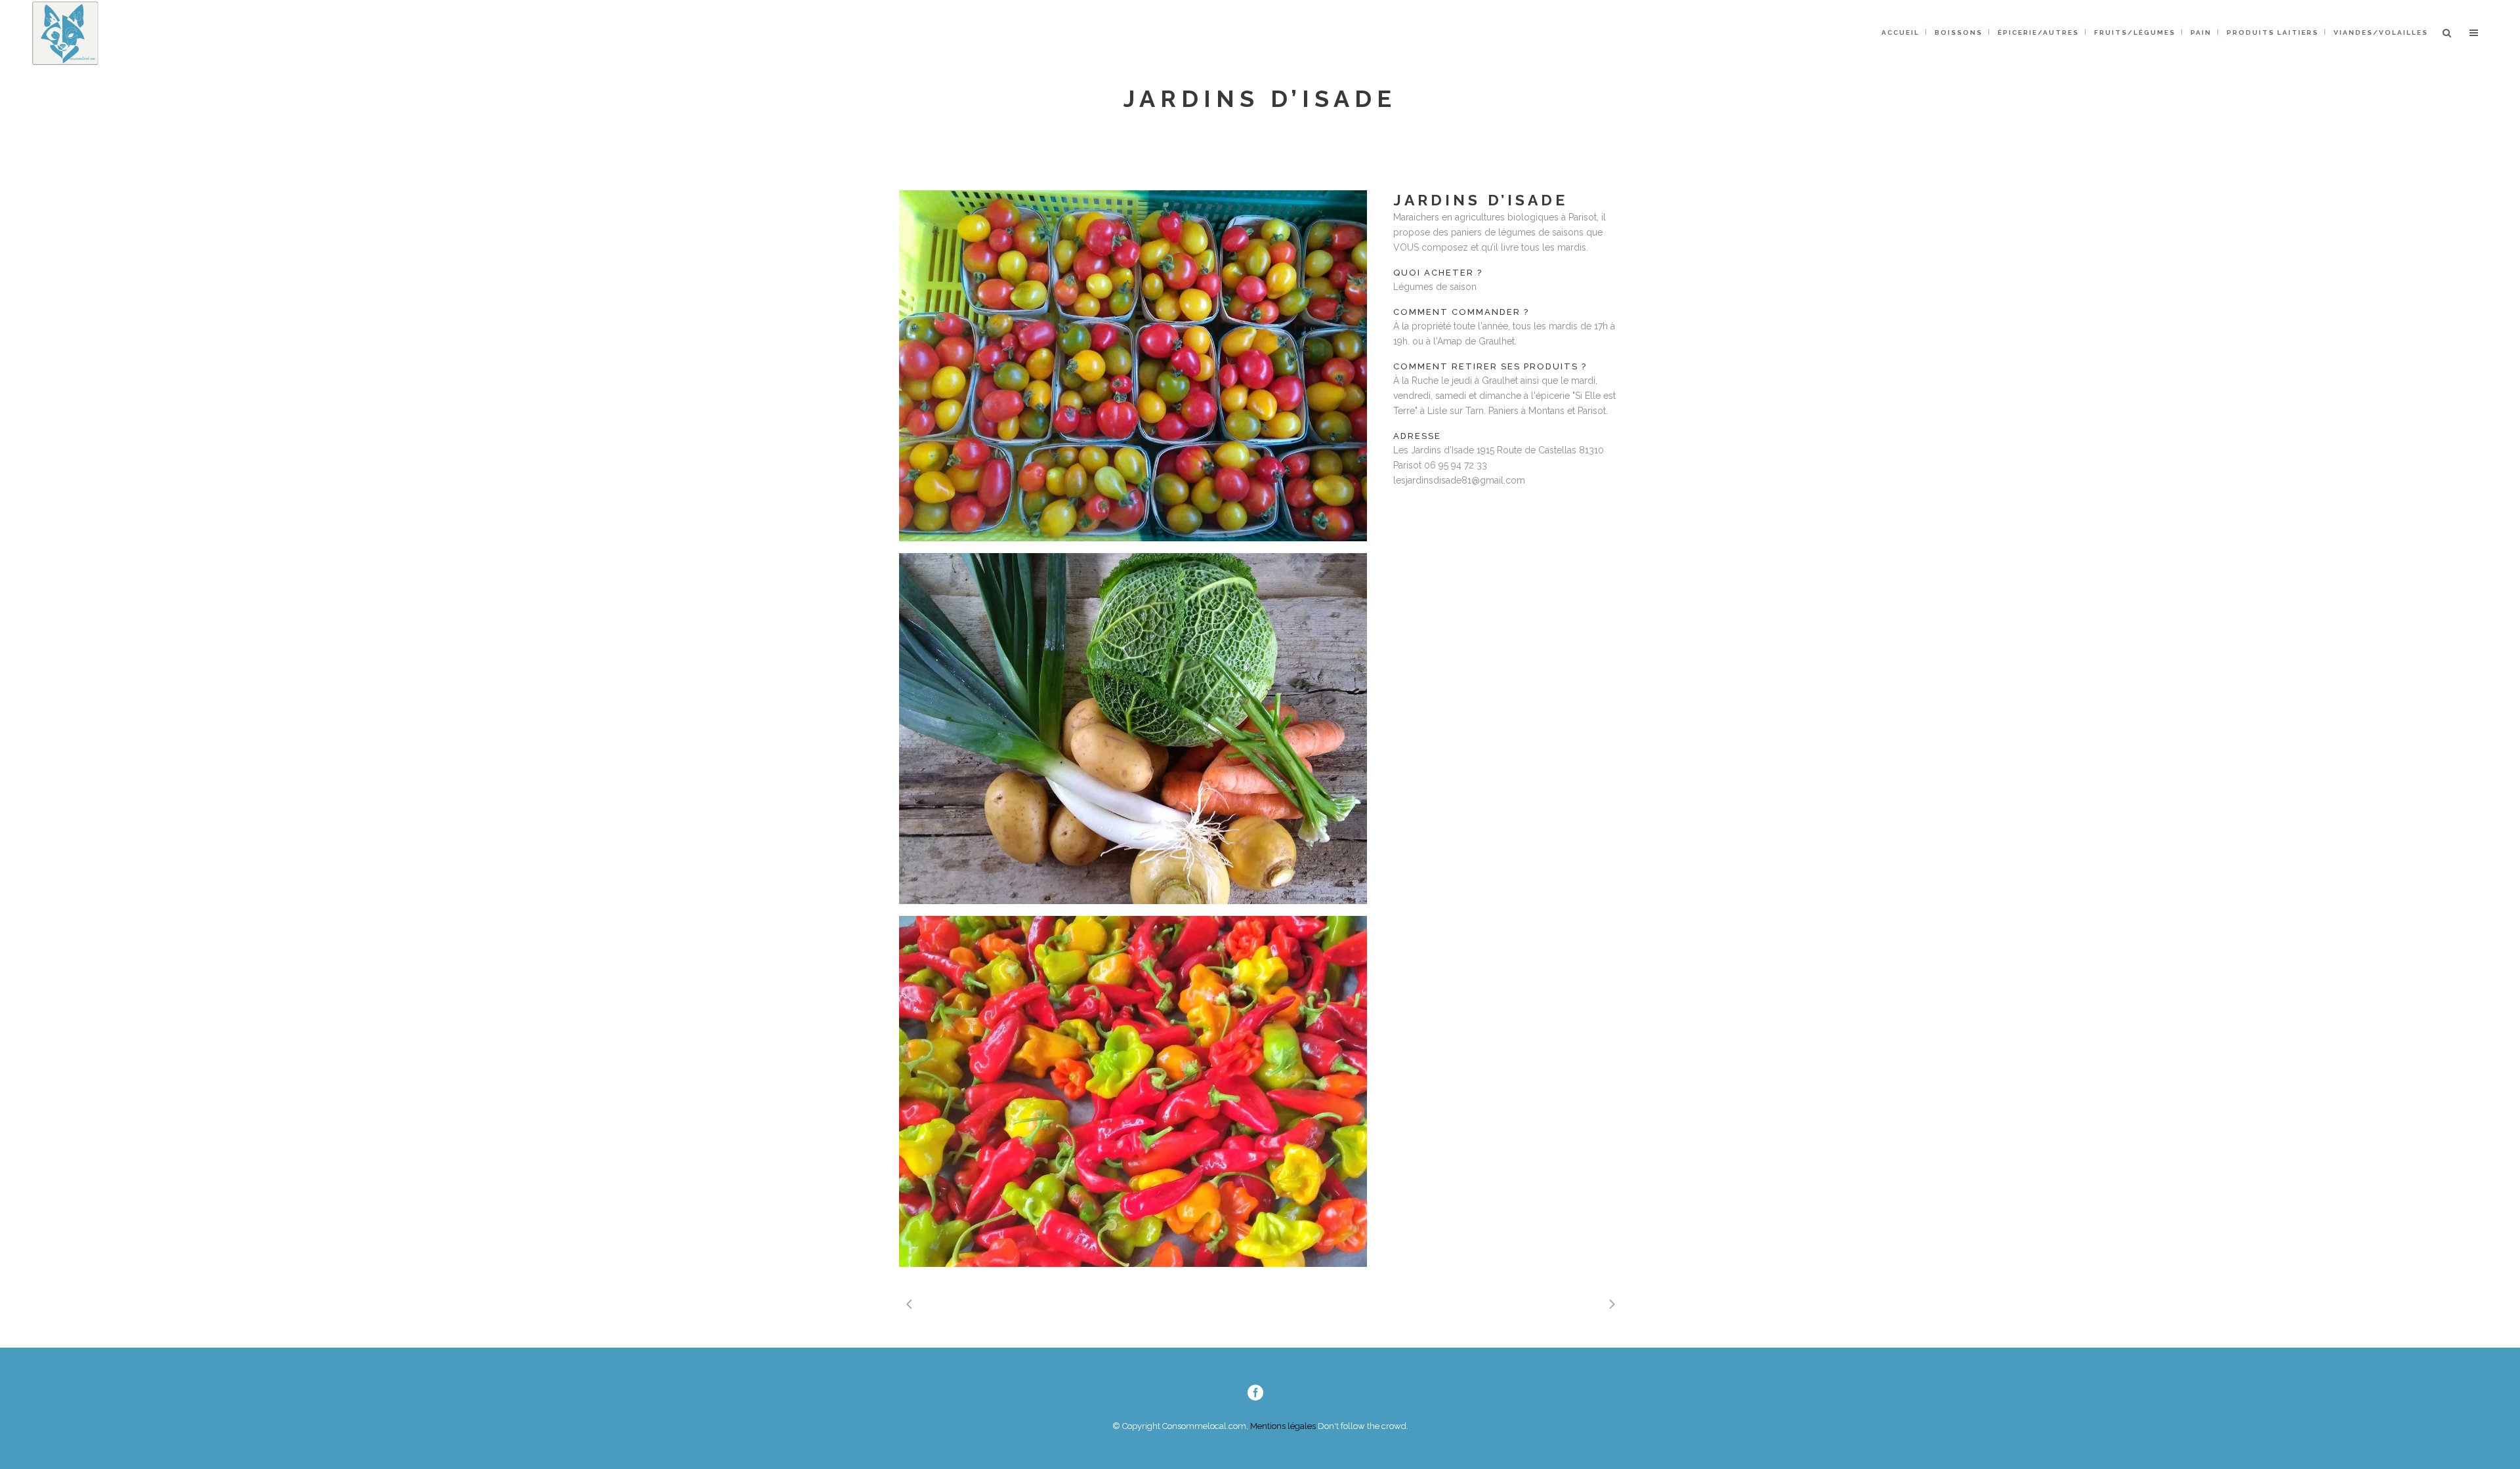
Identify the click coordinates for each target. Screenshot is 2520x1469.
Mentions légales (1282, 1426)
